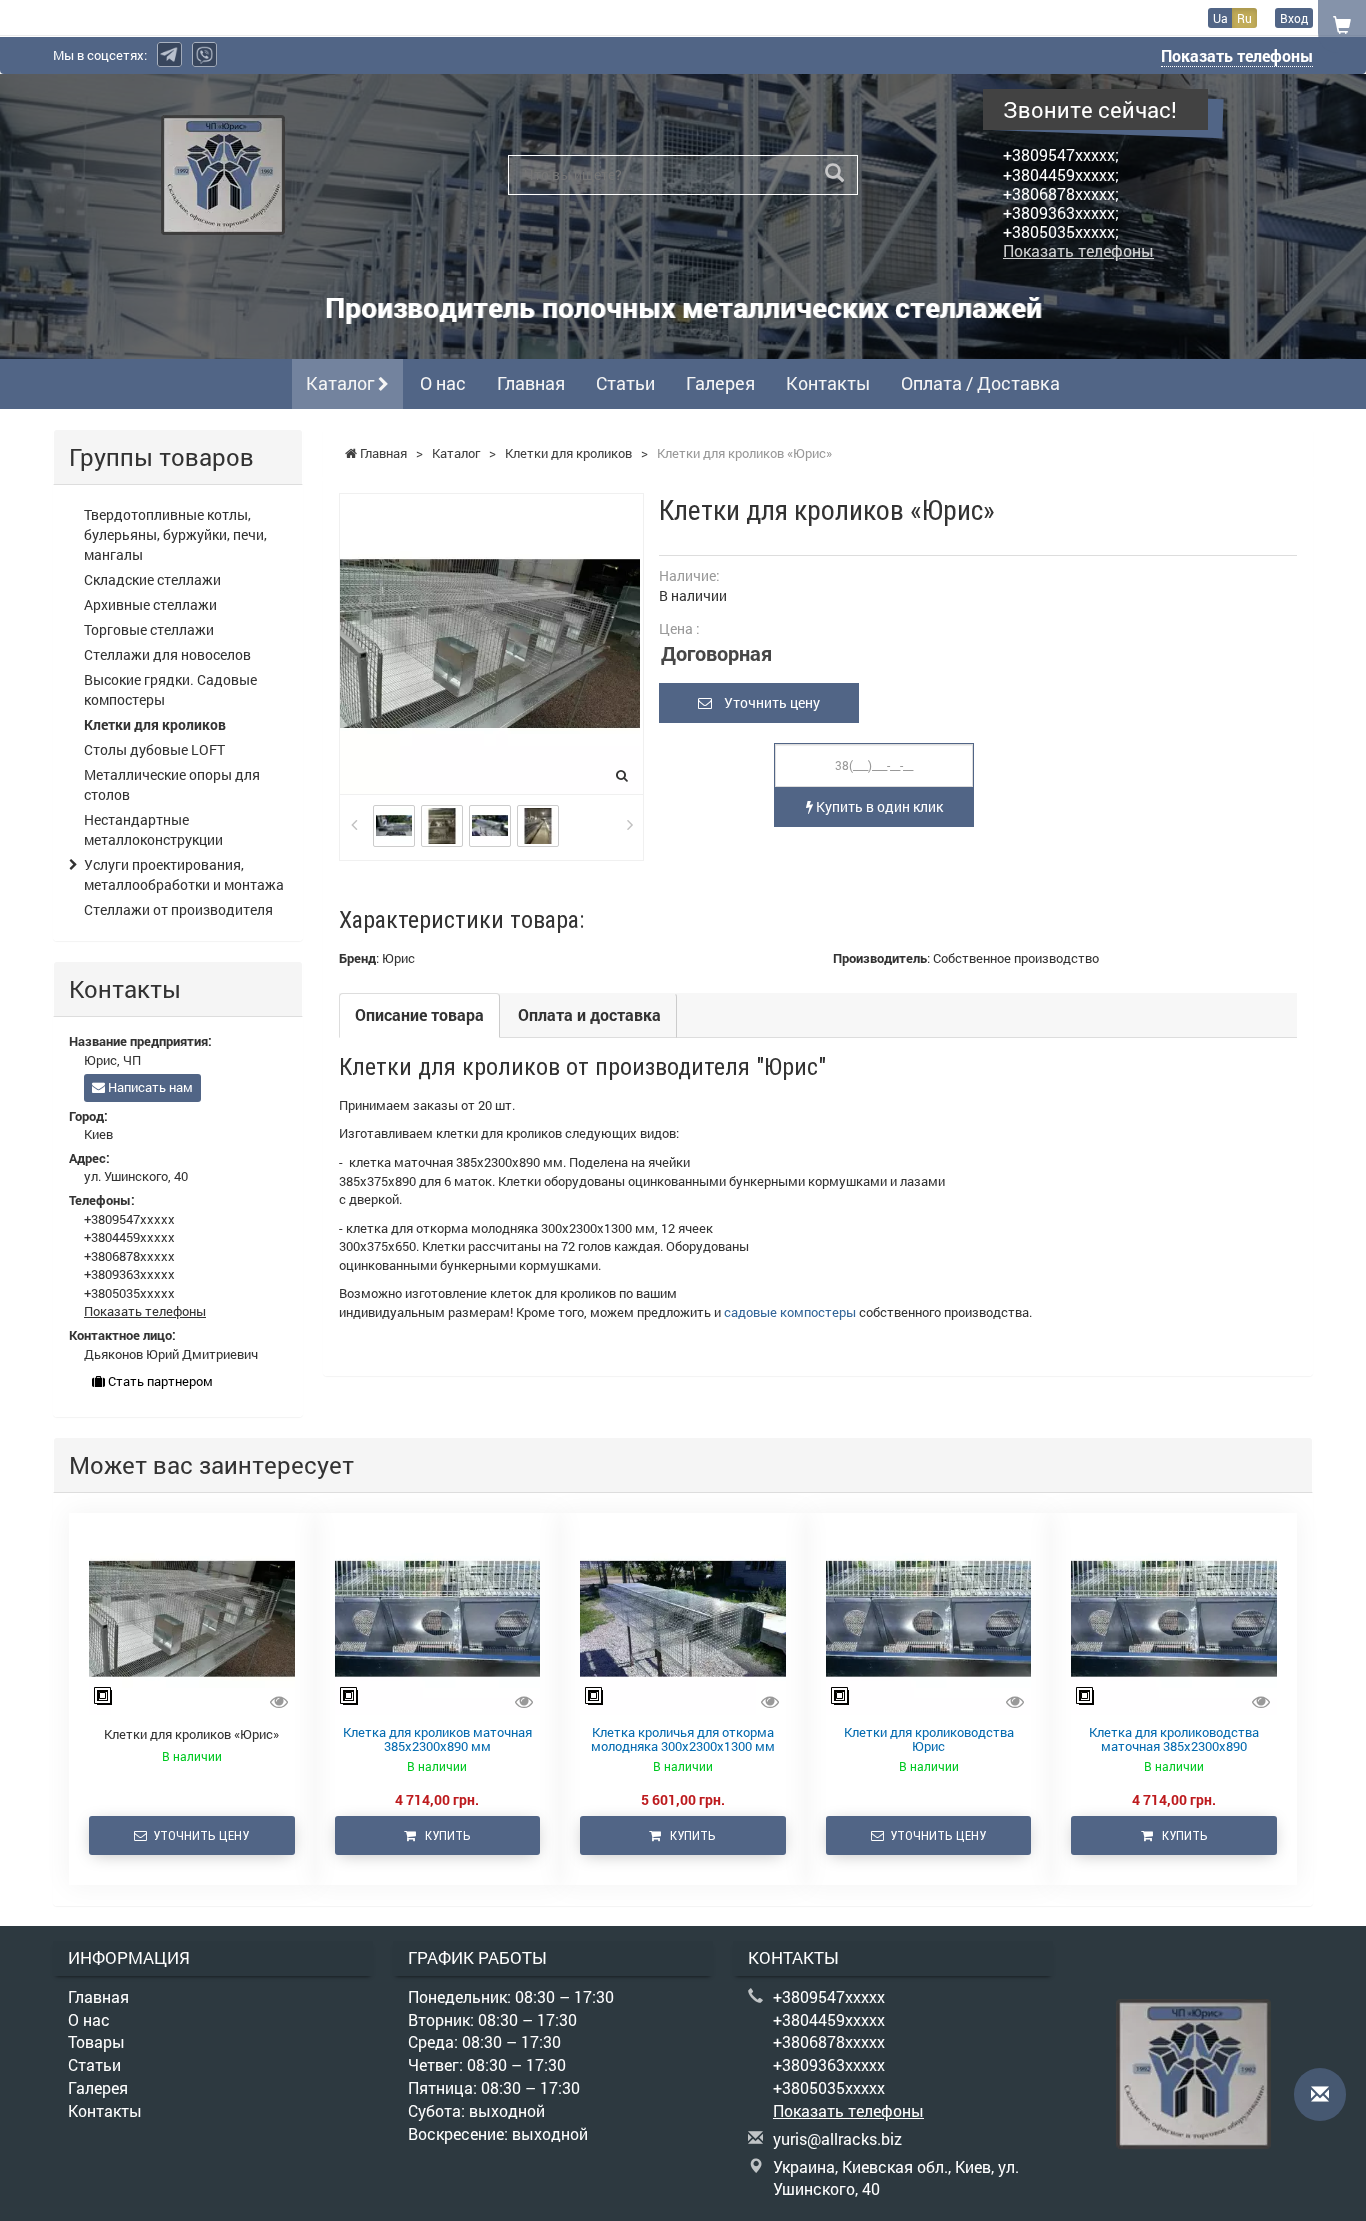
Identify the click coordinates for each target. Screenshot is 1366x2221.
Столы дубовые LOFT (154, 749)
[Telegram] (169, 54)
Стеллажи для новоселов (167, 654)
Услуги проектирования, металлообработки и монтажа (184, 874)
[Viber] (204, 54)
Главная (531, 383)
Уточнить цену (766, 702)
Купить (443, 1835)
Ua (1220, 18)
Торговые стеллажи (149, 629)
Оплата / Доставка (980, 383)
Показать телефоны (1237, 55)
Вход (1294, 18)
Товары (96, 2041)
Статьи (625, 383)
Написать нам (149, 1087)
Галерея (720, 383)
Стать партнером (159, 1381)
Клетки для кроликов (155, 724)
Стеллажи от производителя (178, 909)
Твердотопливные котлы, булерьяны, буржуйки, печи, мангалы (175, 534)
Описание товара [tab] (419, 1014)
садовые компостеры (790, 1312)
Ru (1244, 18)
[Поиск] (834, 173)
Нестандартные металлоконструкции (153, 829)
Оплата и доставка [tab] (589, 1014)
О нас (443, 383)
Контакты (828, 383)
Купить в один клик (878, 806)
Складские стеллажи (152, 579)
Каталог (342, 383)
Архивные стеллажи (150, 604)
